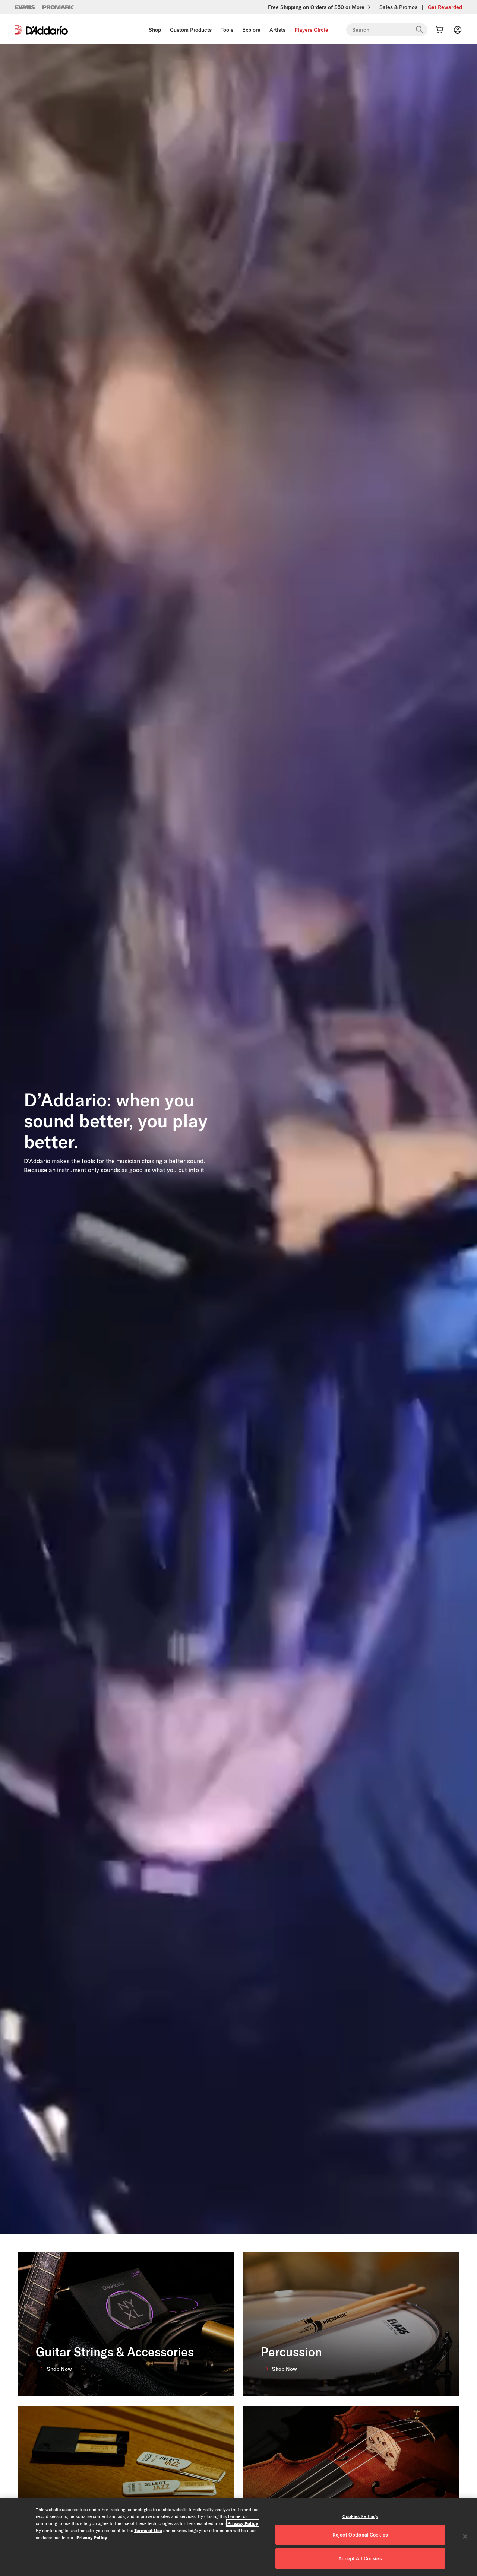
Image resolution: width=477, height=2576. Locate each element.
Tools (227, 30)
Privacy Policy (243, 2523)
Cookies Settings (360, 2516)
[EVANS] (25, 7)
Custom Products (191, 30)
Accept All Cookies (360, 2558)
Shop (155, 30)
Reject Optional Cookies (360, 2535)
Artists (277, 30)
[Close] (465, 2537)
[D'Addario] (41, 30)
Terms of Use (148, 2530)
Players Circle (311, 30)
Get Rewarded (445, 7)
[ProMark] (58, 7)
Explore (251, 30)
